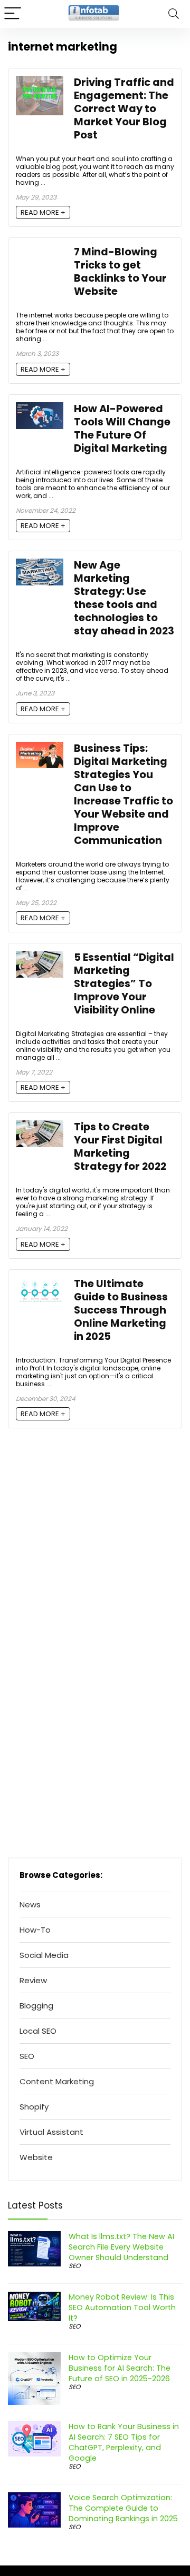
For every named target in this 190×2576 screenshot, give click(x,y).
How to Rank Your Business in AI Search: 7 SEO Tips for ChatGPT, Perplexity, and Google (124, 2442)
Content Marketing (57, 2081)
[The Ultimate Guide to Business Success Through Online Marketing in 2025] (40, 1283)
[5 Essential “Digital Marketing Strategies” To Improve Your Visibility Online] (40, 957)
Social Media (44, 1955)
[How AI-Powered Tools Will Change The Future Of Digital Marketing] (40, 408)
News (30, 1904)
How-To (35, 1930)
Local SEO (38, 2031)
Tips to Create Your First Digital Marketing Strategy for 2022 (120, 1147)
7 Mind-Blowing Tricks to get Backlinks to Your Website (120, 272)
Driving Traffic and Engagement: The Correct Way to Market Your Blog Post (124, 109)
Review (33, 1980)
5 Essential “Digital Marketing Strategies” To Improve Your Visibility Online (124, 984)
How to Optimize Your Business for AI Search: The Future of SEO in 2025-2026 (120, 2368)
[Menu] (13, 14)
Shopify (34, 2107)
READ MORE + (43, 212)
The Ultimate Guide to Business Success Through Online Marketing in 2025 (121, 1310)
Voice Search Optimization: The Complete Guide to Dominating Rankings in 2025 (123, 2508)
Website (36, 2157)
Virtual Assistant (51, 2132)
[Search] (174, 14)
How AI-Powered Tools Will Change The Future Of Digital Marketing (122, 429)
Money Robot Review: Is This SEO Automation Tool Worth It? (122, 2308)
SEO (27, 2056)
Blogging (36, 2006)
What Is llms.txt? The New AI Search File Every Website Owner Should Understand (121, 2247)
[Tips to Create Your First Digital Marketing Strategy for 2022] (40, 1126)
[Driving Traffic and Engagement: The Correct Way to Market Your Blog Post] (40, 82)
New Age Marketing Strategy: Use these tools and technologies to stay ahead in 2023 (124, 598)
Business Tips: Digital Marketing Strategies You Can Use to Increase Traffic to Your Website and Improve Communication (123, 794)
